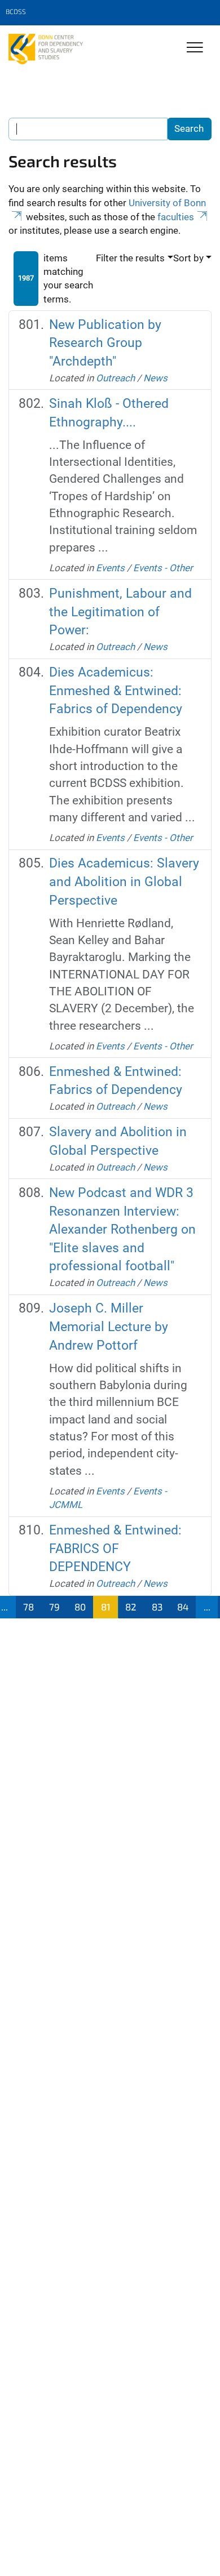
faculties (176, 217)
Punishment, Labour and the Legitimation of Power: (120, 612)
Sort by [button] (188, 258)
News (155, 378)
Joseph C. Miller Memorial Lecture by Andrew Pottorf (109, 1327)
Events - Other (163, 568)
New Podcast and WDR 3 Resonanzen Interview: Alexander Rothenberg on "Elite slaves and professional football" (122, 1230)
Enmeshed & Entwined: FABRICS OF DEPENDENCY (115, 1549)
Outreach (115, 378)
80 (80, 1607)
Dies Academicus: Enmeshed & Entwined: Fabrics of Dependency (116, 691)
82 (131, 1607)
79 (54, 1607)
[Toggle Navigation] (195, 48)
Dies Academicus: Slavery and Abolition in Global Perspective (124, 882)
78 (28, 1607)
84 (183, 1607)
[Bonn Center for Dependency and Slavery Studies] (46, 49)
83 (157, 1607)
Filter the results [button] (130, 258)
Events (110, 568)
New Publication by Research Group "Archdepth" (105, 343)
